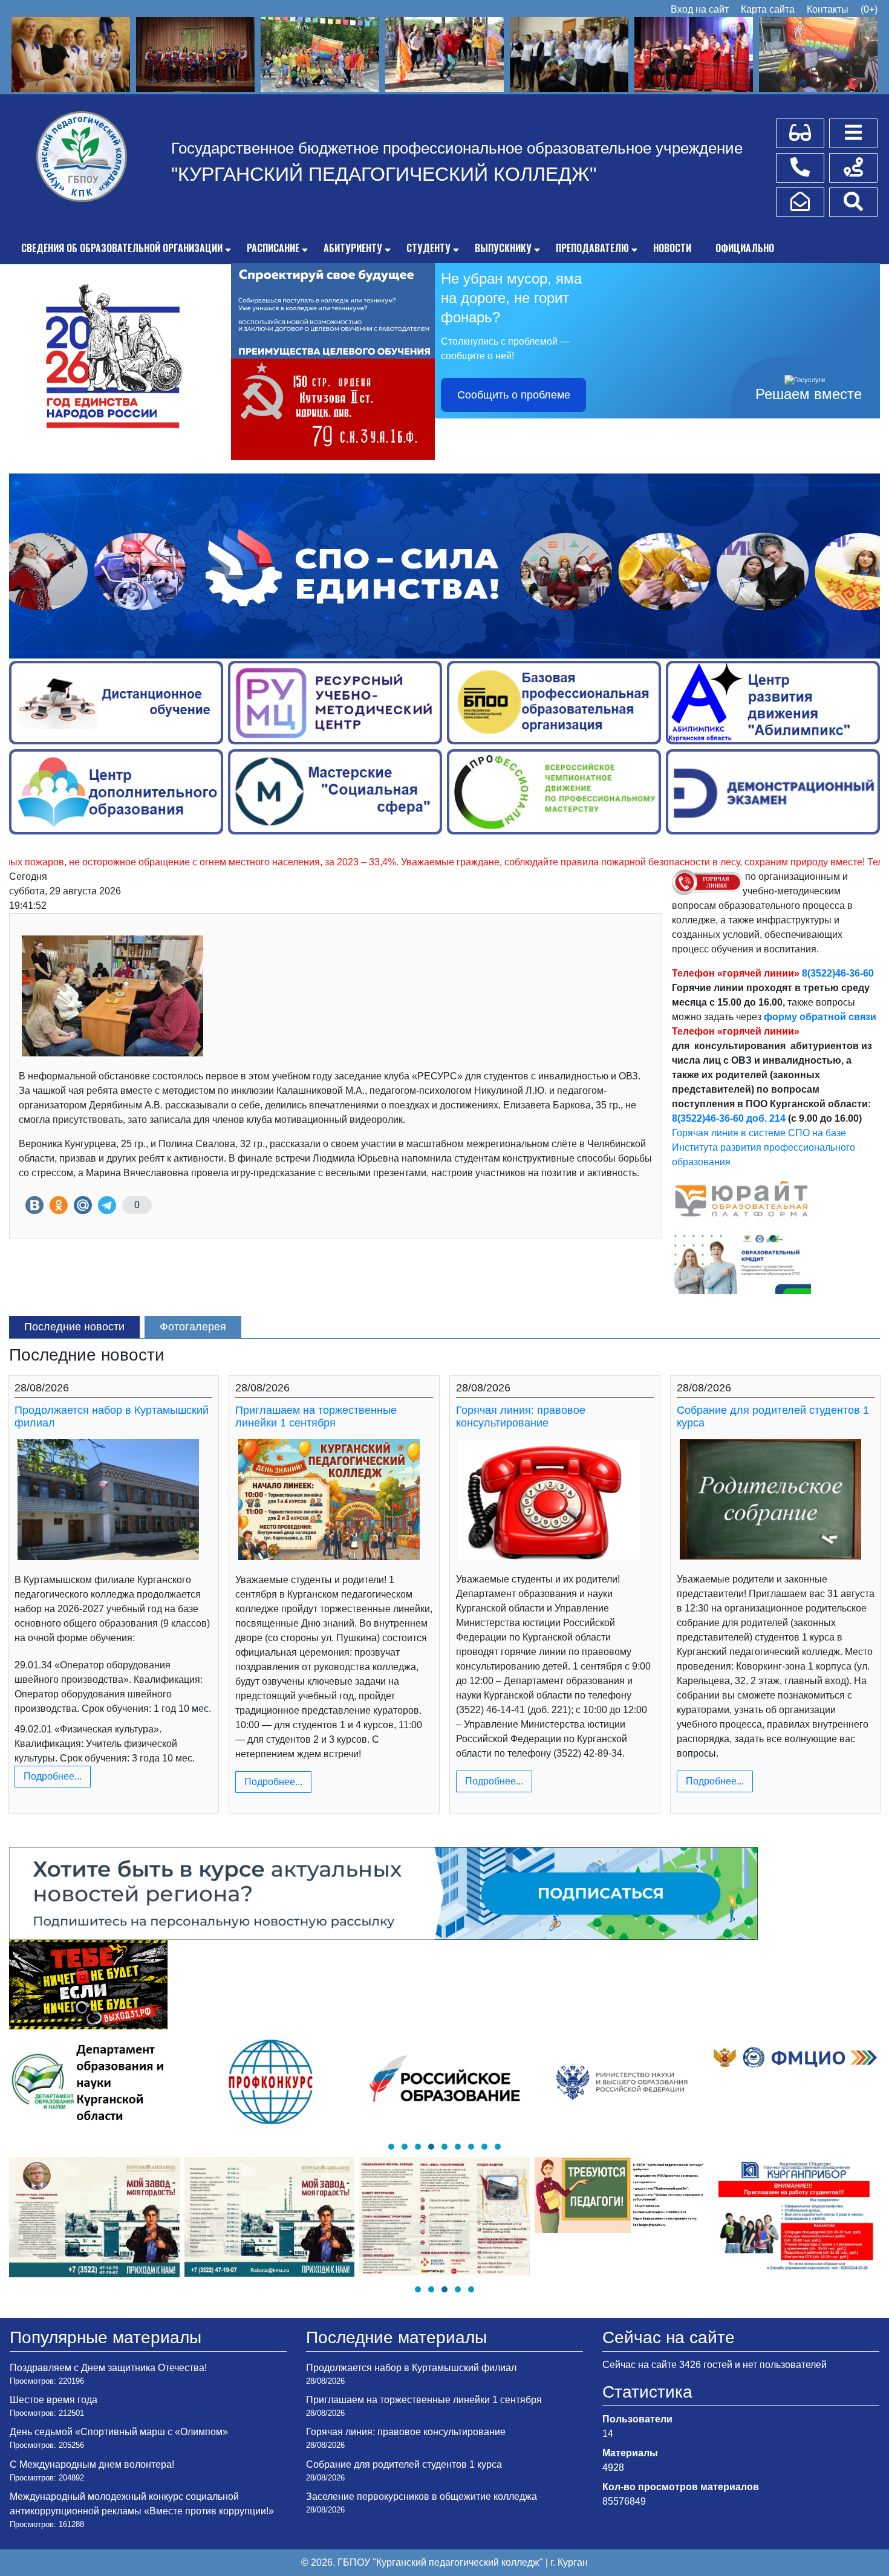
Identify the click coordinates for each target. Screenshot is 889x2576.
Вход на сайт (700, 9)
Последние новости (74, 1327)
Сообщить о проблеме (514, 395)
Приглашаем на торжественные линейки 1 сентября (316, 1417)
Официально (745, 248)
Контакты (828, 9)
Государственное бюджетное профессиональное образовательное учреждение (457, 148)
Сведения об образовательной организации (122, 248)
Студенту (428, 248)
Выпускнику (503, 248)
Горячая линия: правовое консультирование (521, 1417)
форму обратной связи (820, 1017)
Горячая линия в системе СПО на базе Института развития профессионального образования (764, 1147)
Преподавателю (592, 248)
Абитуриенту (353, 248)
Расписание (273, 248)
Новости (672, 248)
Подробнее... (53, 1776)
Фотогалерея (193, 1327)
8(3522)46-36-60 (838, 973)
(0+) (869, 9)
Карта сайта (768, 9)
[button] (391, 2147)
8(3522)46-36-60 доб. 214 (729, 1118)
